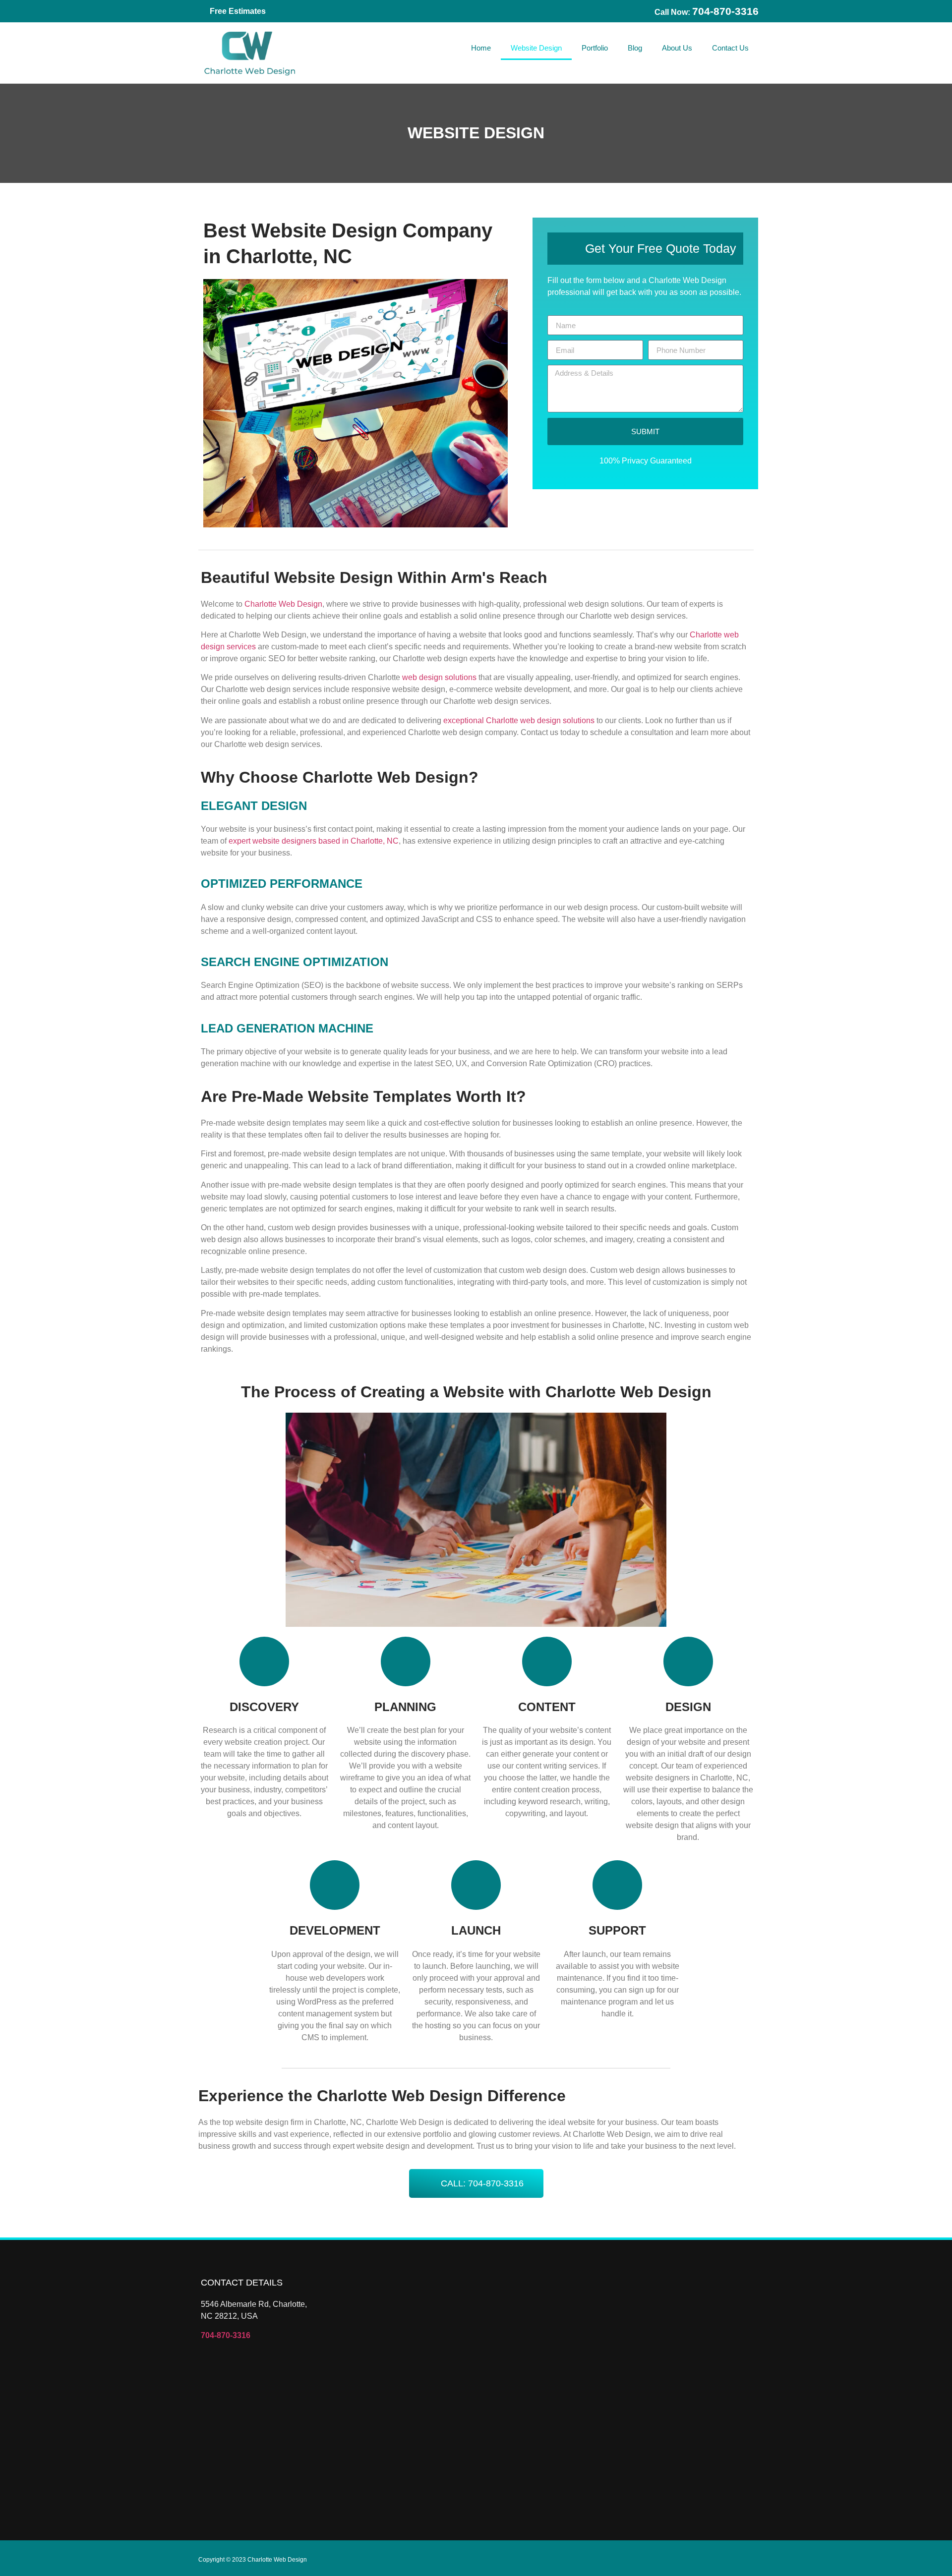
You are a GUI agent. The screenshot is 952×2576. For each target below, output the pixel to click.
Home (481, 48)
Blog (635, 48)
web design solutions (439, 677)
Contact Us (730, 48)
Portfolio (595, 48)
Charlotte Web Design (283, 604)
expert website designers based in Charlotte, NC (314, 841)
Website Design (536, 48)
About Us (677, 48)
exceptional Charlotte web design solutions (519, 720)
